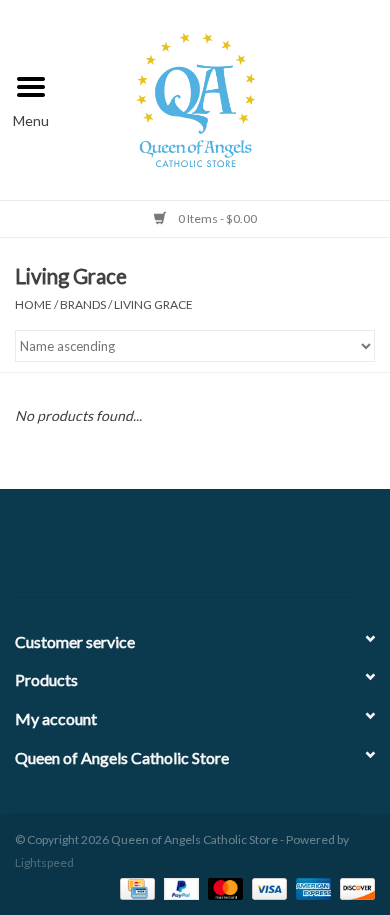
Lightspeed (44, 862)
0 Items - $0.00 (216, 218)
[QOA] (226, 97)
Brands (83, 304)
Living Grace (153, 304)
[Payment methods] (134, 887)
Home (33, 304)
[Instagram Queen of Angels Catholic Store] (265, 551)
